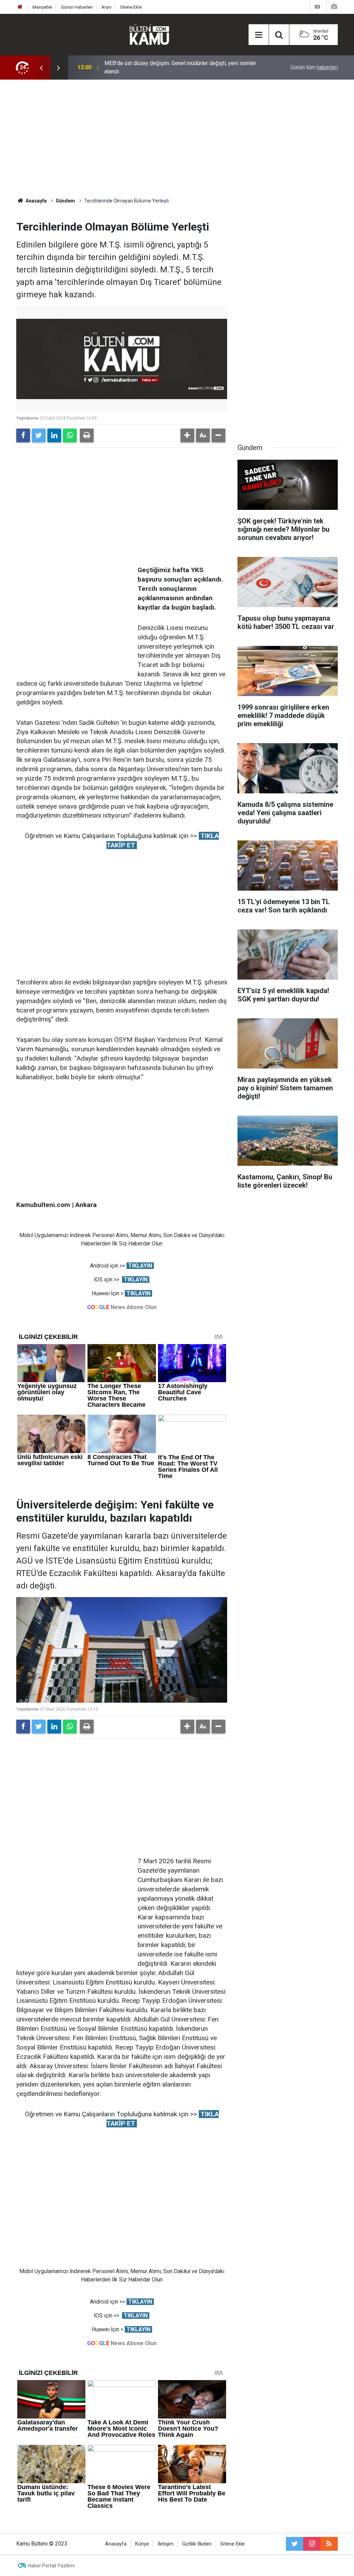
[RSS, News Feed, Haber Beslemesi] (329, 2544)
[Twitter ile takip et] (295, 2544)
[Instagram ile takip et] (312, 2544)
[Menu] (259, 35)
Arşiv (106, 7)
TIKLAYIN (140, 1266)
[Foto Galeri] (334, 7)
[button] (187, 435)
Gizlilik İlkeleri (197, 2544)
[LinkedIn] (54, 435)
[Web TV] (317, 7)
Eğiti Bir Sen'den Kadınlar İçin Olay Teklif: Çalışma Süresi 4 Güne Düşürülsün (181, 67)
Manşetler (42, 7)
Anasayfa (116, 2544)
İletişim (166, 2544)
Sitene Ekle (131, 7)
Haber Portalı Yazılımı (51, 2566)
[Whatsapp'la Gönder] (70, 435)
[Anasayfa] (20, 7)
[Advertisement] (177, 138)
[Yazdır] (87, 435)
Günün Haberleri (77, 7)
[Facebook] (23, 435)
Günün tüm (314, 67)
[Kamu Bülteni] (149, 35)
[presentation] (41, 67)
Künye (142, 2544)
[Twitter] (39, 435)
